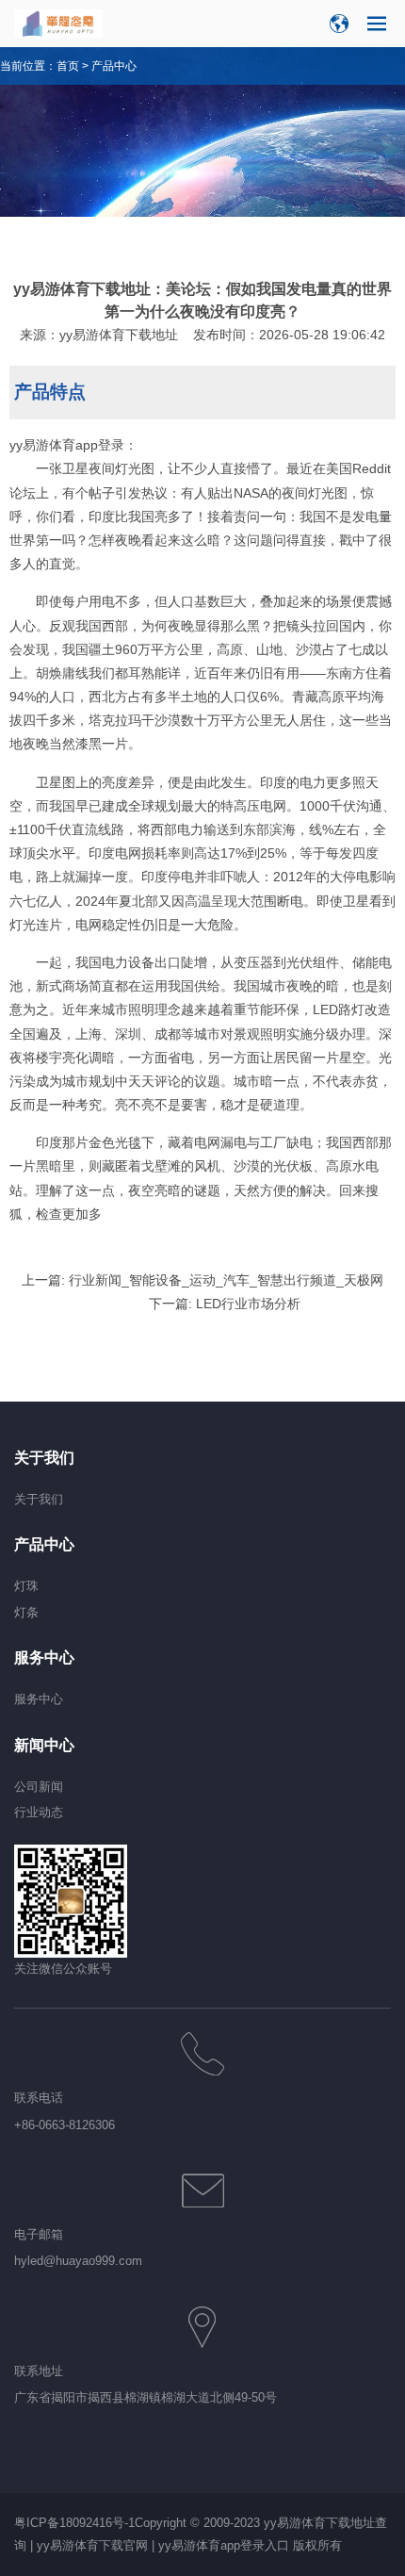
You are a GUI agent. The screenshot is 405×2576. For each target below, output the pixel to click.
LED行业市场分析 (248, 1304)
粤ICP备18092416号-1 (74, 2523)
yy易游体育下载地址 (119, 335)
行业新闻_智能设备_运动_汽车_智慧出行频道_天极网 (226, 1280)
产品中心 (114, 66)
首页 (68, 66)
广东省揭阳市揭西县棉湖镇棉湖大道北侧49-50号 (146, 2397)
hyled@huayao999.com (78, 2261)
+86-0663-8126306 (65, 2125)
